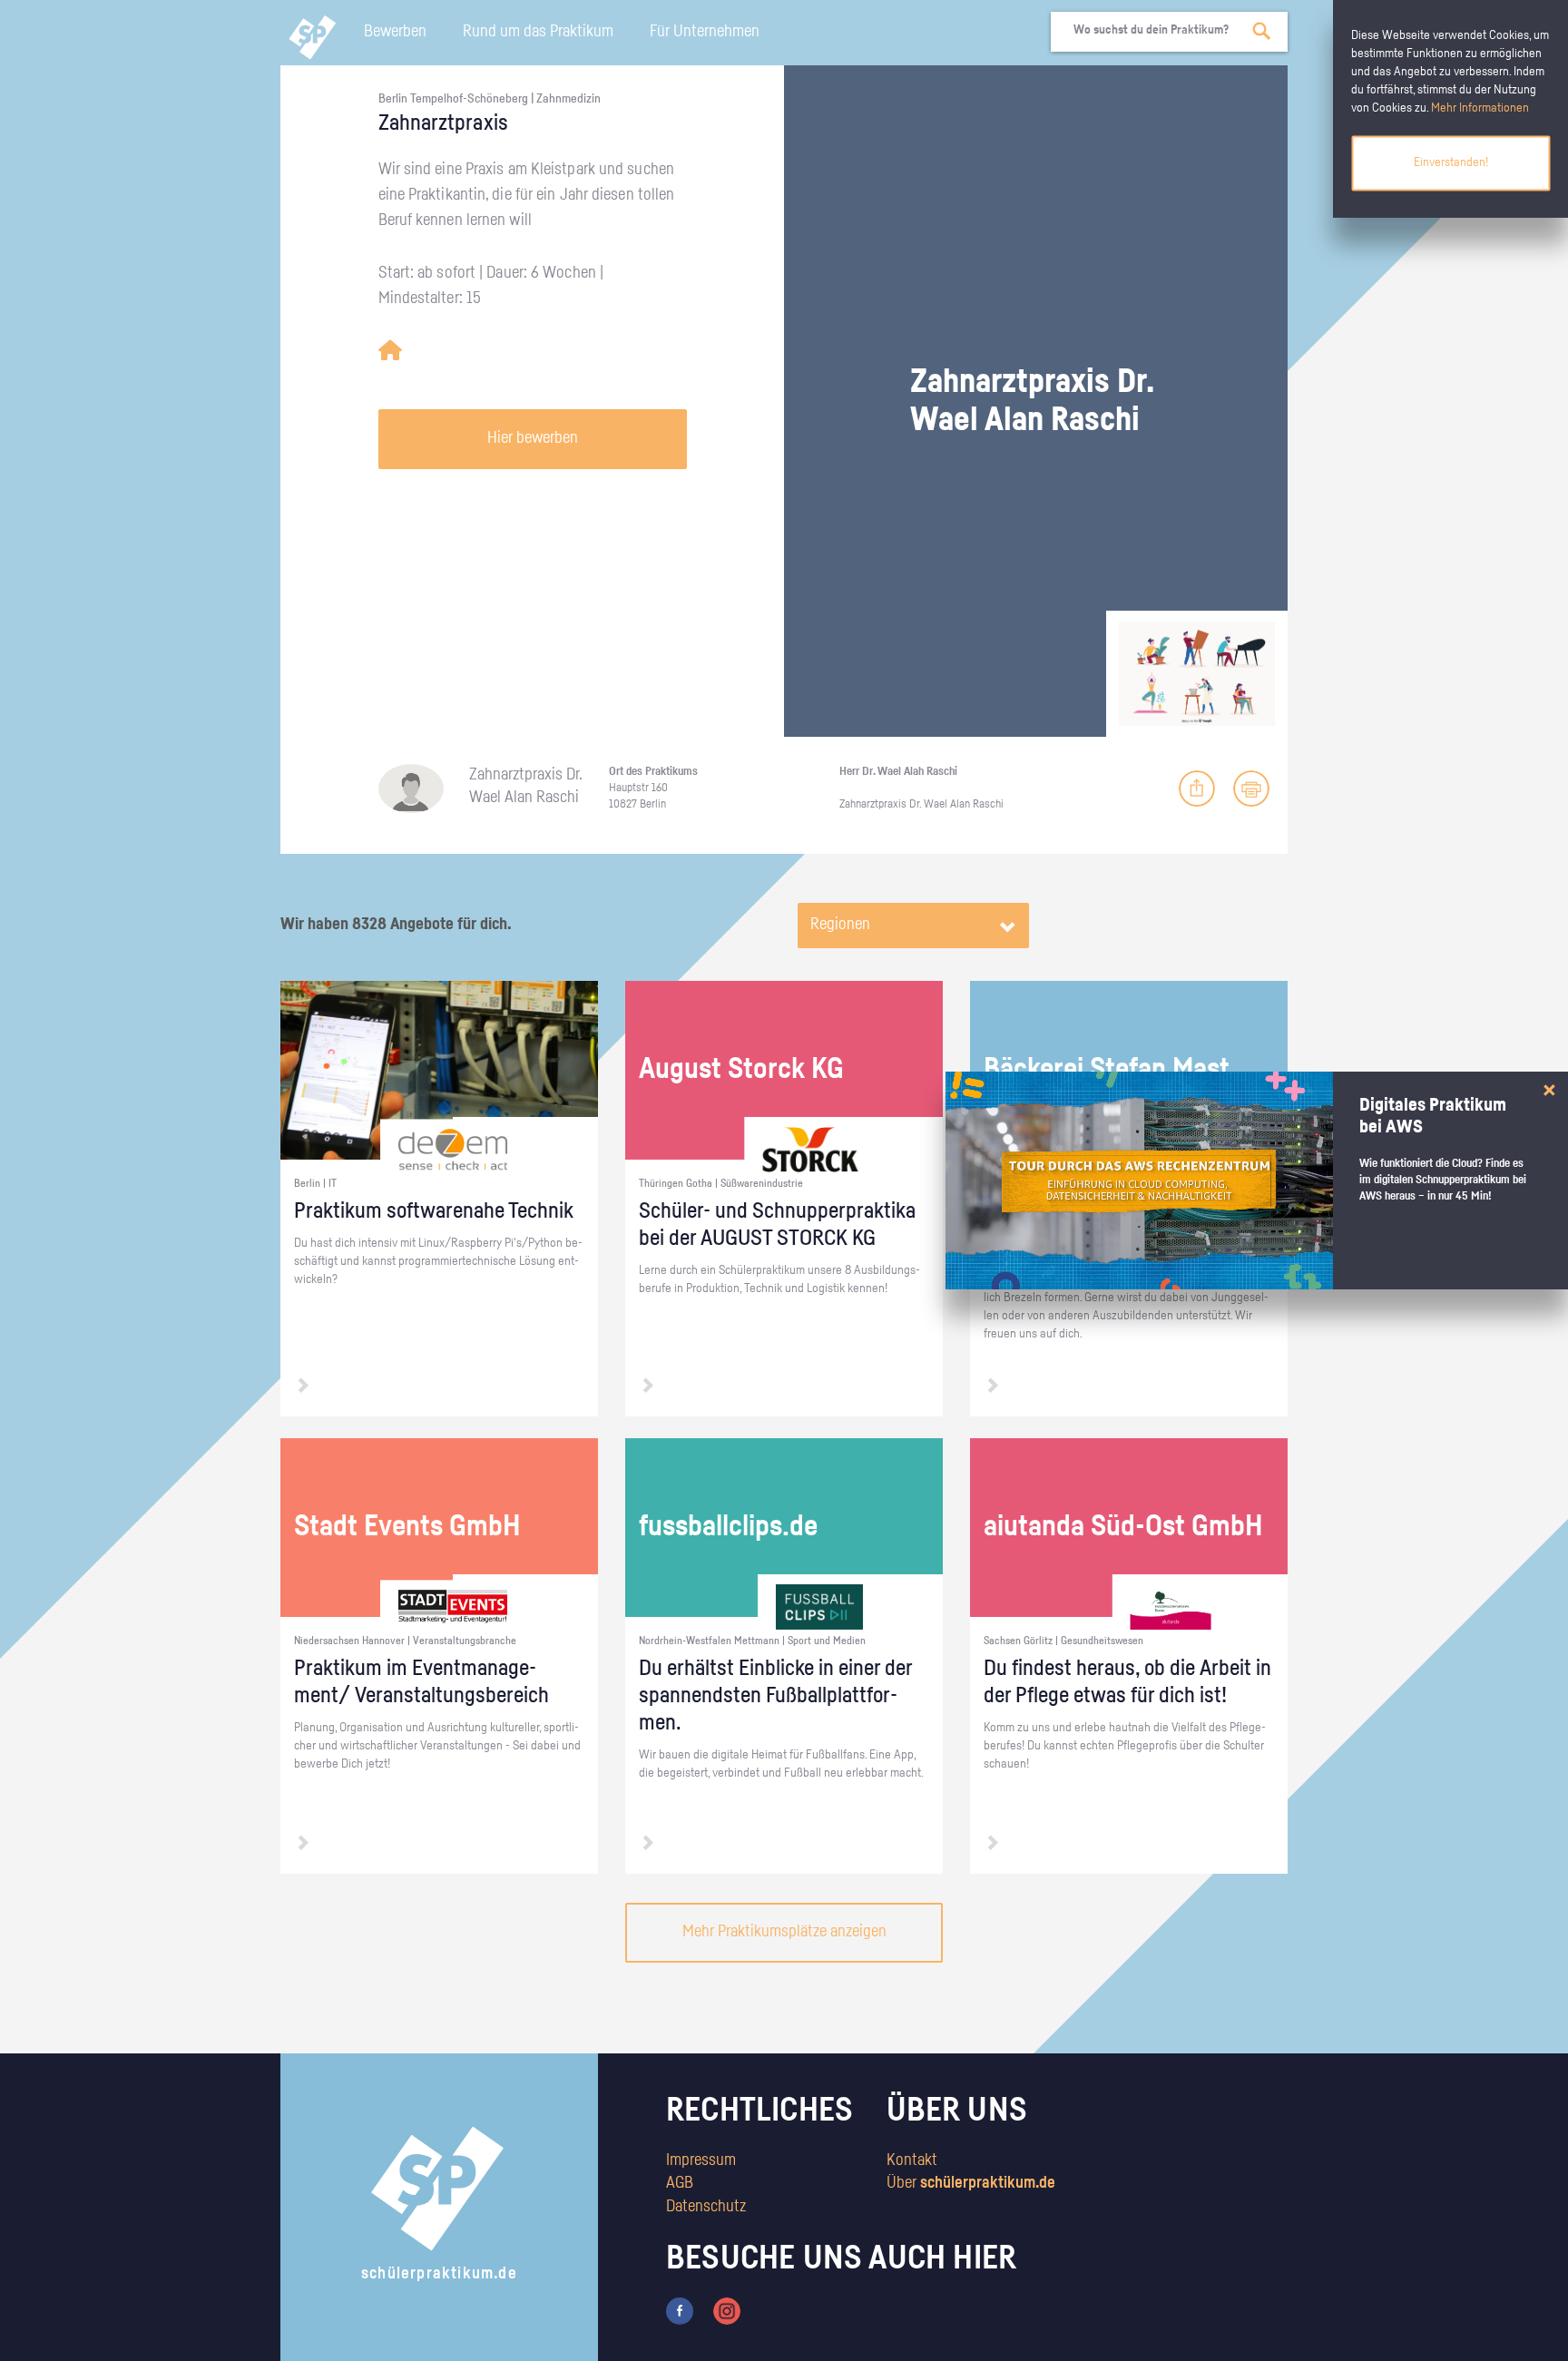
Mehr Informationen (1480, 108)
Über (971, 2183)
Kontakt (912, 2160)
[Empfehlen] (1197, 789)
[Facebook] (680, 2310)
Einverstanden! (1451, 162)
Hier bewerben (533, 438)
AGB (680, 2183)
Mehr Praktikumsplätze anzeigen (784, 1932)
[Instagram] (727, 2310)
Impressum (701, 2160)
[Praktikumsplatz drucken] (1251, 789)
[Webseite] (390, 351)
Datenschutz (706, 2207)
